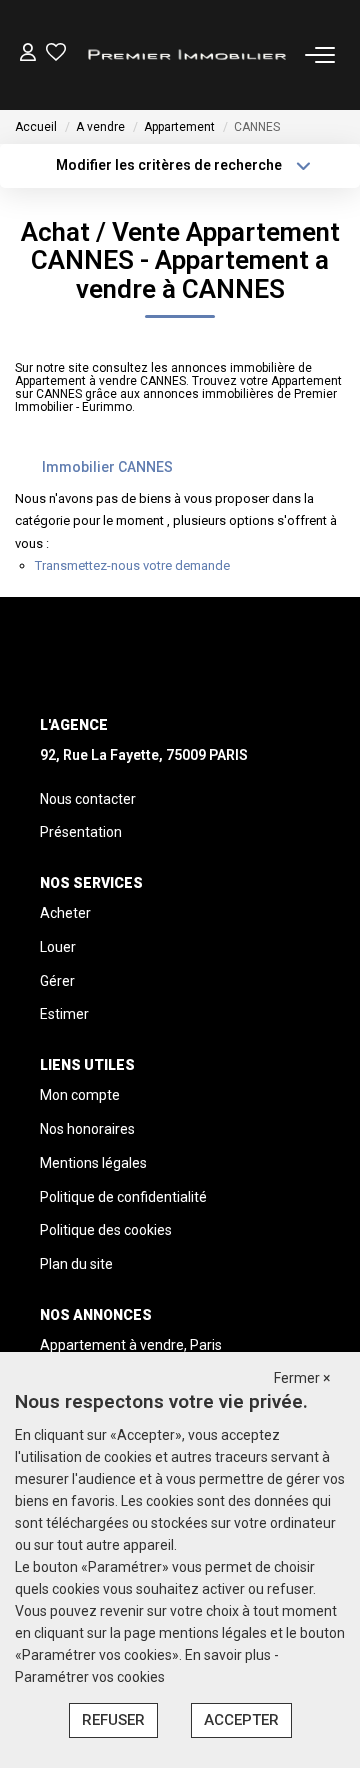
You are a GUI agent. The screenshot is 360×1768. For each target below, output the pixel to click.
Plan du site (76, 1264)
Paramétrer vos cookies (90, 1677)
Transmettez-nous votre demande (132, 565)
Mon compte (80, 1095)
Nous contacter (88, 799)
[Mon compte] (28, 54)
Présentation (81, 832)
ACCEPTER (241, 1720)
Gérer (57, 981)
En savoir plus (229, 1655)
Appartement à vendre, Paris (131, 1345)
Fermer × (302, 1378)
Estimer (64, 1014)
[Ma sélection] (56, 54)
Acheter (65, 913)
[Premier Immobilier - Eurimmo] (185, 55)
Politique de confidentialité (123, 1197)
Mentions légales (93, 1163)
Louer (58, 947)
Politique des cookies (106, 1230)
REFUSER (113, 1720)
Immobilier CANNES (107, 467)
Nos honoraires (87, 1129)
